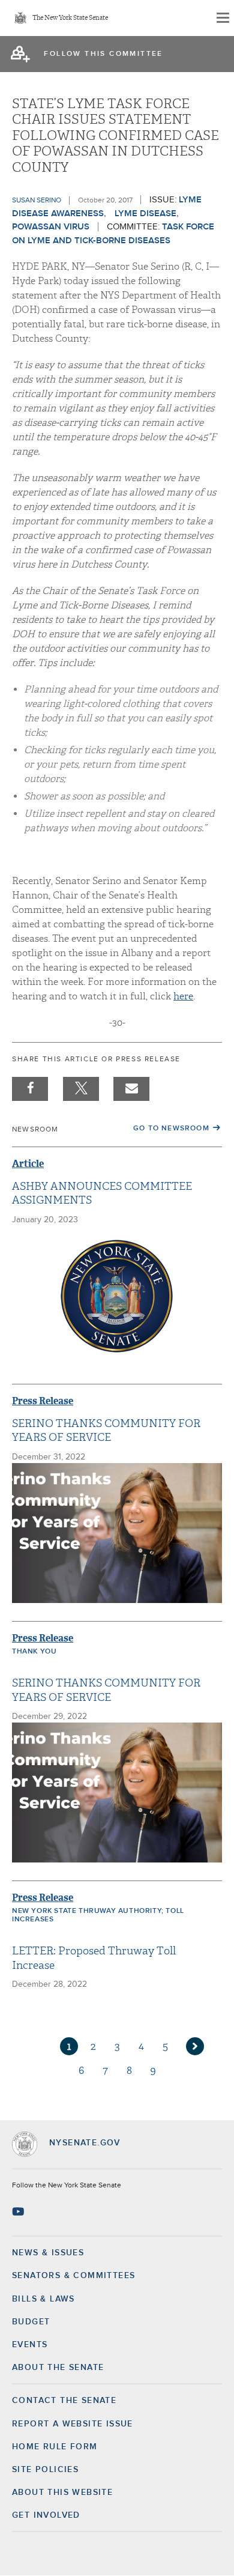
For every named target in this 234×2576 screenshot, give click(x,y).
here (183, 996)
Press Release (43, 1401)
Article (28, 1164)
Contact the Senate (64, 2401)
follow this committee (103, 54)
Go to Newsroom (171, 1129)
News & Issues (48, 2253)
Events (30, 2345)
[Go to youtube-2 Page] (19, 2211)
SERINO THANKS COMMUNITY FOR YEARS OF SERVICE (106, 1431)
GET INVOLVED (46, 2515)
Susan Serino (37, 201)
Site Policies (45, 2470)
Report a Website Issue (73, 2424)
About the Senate (58, 2368)
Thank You (34, 1652)
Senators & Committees (73, 2276)
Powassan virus (51, 227)
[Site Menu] (222, 18)
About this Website (62, 2493)
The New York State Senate (70, 18)
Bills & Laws (43, 2299)
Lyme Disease (145, 214)
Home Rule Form (55, 2447)
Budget (31, 2322)
